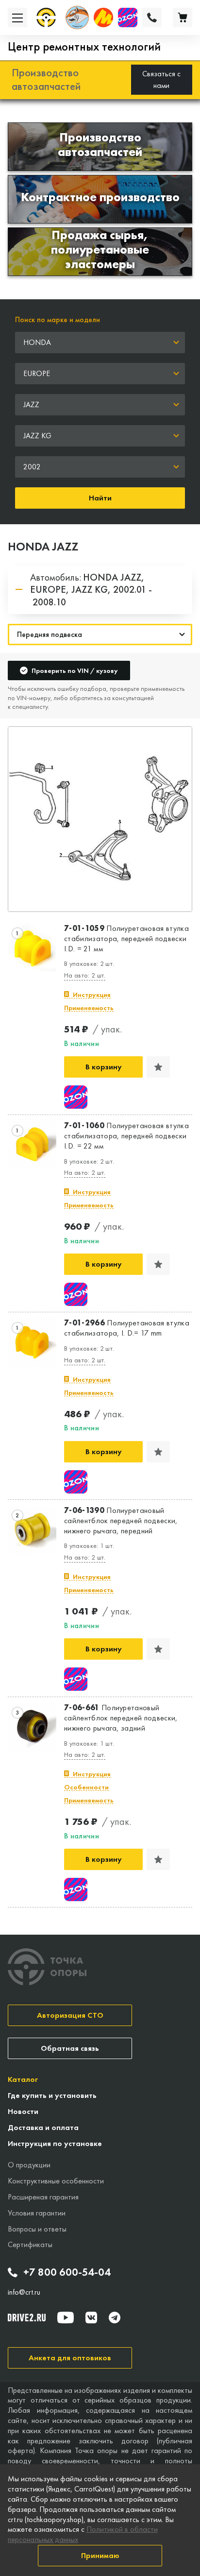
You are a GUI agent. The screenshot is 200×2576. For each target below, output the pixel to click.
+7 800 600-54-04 (67, 2272)
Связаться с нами (161, 79)
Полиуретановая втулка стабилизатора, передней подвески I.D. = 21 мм (126, 939)
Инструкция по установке (55, 2143)
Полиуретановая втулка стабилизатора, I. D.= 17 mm (127, 1328)
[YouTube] (66, 2318)
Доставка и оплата (43, 2127)
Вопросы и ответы (37, 2229)
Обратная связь (70, 2048)
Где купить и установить (52, 2095)
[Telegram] (115, 2318)
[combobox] (100, 343)
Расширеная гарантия (43, 2197)
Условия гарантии (37, 2213)
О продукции (29, 2165)
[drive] (27, 2318)
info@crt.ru (24, 2292)
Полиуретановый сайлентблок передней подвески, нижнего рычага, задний (121, 1718)
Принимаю (100, 2555)
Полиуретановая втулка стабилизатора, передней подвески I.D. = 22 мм (126, 1136)
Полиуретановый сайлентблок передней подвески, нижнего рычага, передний (121, 1521)
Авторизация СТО (70, 2015)
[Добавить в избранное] (158, 1067)
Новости (23, 2111)
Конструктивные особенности (56, 2181)
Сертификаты (30, 2244)
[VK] (91, 2318)
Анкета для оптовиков (70, 2358)
